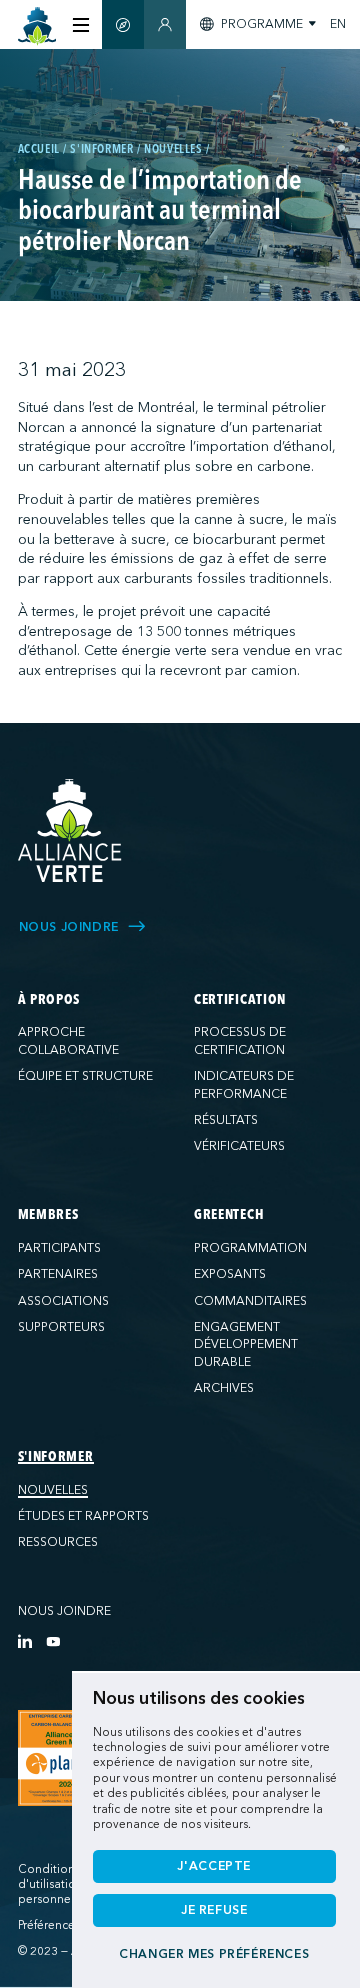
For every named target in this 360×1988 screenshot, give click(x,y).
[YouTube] (53, 1641)
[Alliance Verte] (70, 830)
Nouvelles (53, 1490)
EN (338, 24)
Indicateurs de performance (244, 1085)
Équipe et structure (85, 1076)
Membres (48, 1215)
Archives (224, 1388)
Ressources (58, 1542)
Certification (240, 1000)
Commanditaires (250, 1301)
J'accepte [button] (214, 1866)
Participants (59, 1248)
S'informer (56, 1457)
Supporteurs (61, 1327)
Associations (63, 1301)
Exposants (230, 1274)
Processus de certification (240, 1041)
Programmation (250, 1248)
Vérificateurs (239, 1146)
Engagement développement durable (246, 1344)
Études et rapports (83, 1516)
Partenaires (58, 1274)
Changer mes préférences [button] (214, 1954)
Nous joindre (64, 1611)
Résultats (226, 1120)
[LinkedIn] (25, 1641)
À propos (49, 1000)
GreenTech (229, 1215)
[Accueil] (37, 26)
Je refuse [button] (214, 1910)
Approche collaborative (68, 1041)
